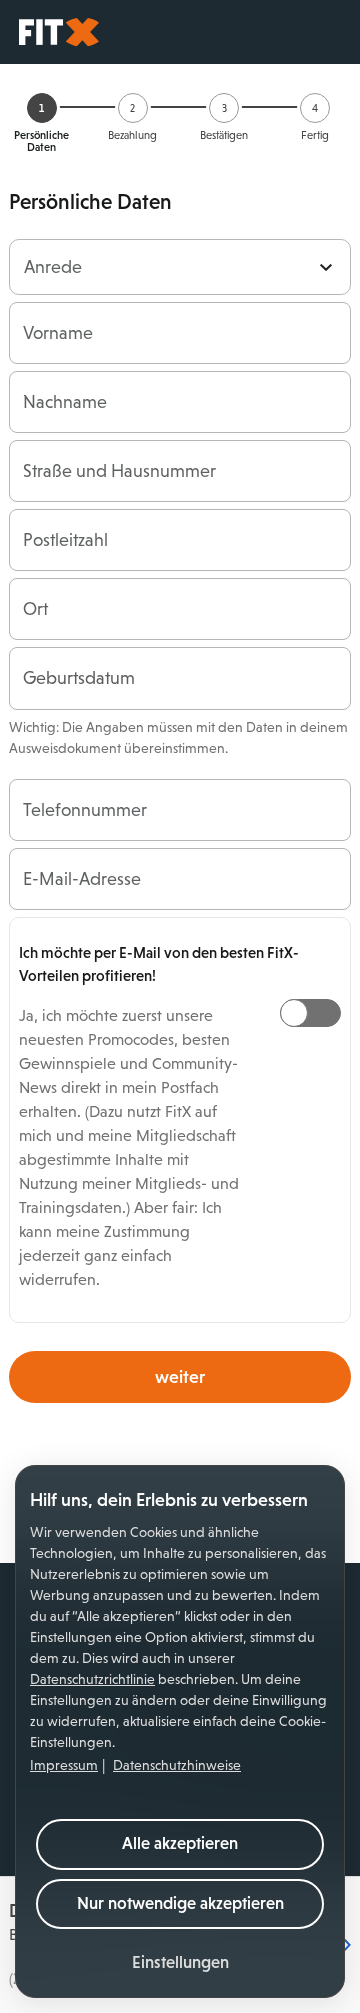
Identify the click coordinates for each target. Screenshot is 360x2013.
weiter (180, 1377)
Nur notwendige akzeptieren (180, 1903)
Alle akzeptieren (180, 1843)
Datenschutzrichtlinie (92, 1679)
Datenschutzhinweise (177, 1765)
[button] (180, 1963)
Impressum (64, 1765)
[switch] (310, 1013)
